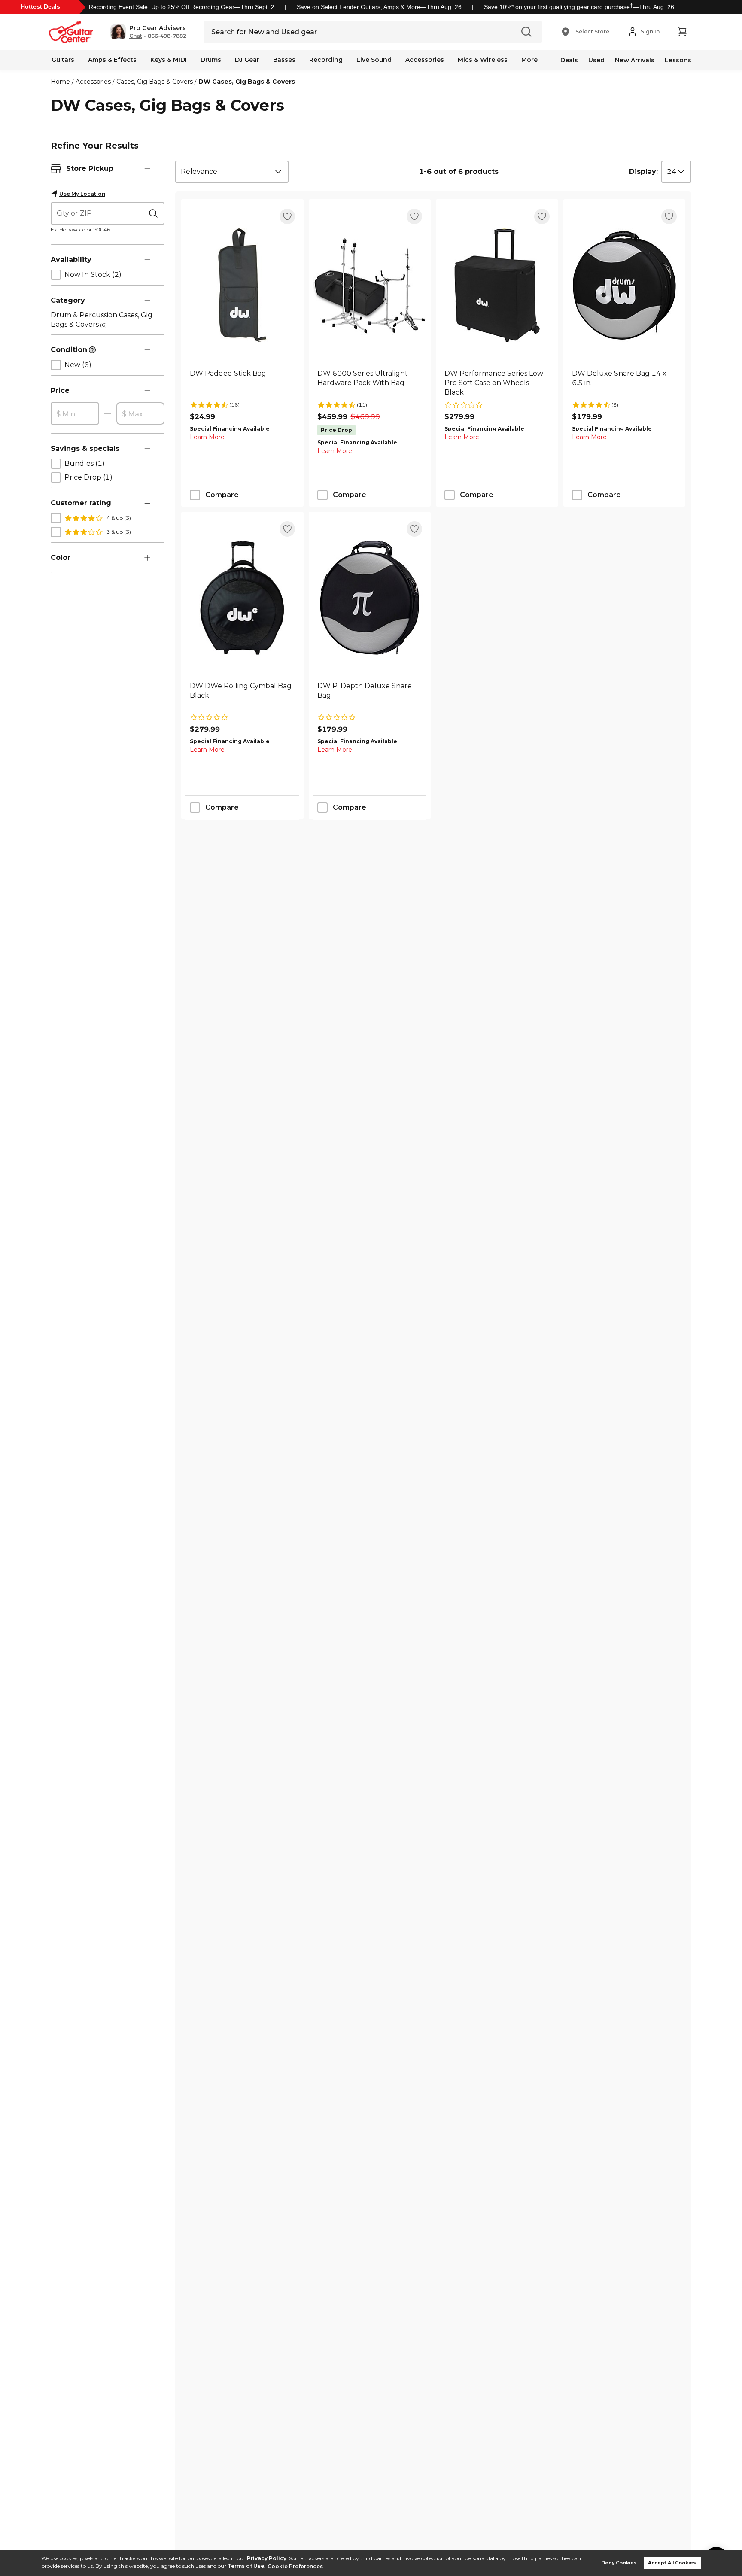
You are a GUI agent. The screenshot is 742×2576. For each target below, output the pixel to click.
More (529, 60)
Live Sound (374, 60)
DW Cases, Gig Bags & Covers (247, 82)
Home (60, 82)
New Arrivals (635, 60)
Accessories (425, 60)
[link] (242, 383)
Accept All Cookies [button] (672, 2563)
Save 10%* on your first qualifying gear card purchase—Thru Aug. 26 (579, 7)
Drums (211, 60)
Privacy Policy (267, 2558)
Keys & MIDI (169, 60)
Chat (136, 36)
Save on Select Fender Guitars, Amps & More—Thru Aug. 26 (379, 7)
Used (596, 60)
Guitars (63, 60)
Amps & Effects (112, 60)
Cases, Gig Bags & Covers (155, 82)
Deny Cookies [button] (619, 2563)
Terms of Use (246, 2566)
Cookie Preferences (295, 2566)
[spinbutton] (75, 414)
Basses (284, 60)
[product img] (242, 285)
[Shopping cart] (682, 32)
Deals (569, 60)
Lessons (678, 60)
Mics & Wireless (483, 60)
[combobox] (232, 172)
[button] (148, 32)
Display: (643, 172)
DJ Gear (247, 60)
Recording (326, 60)
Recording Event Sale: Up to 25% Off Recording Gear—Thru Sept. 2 (182, 7)
